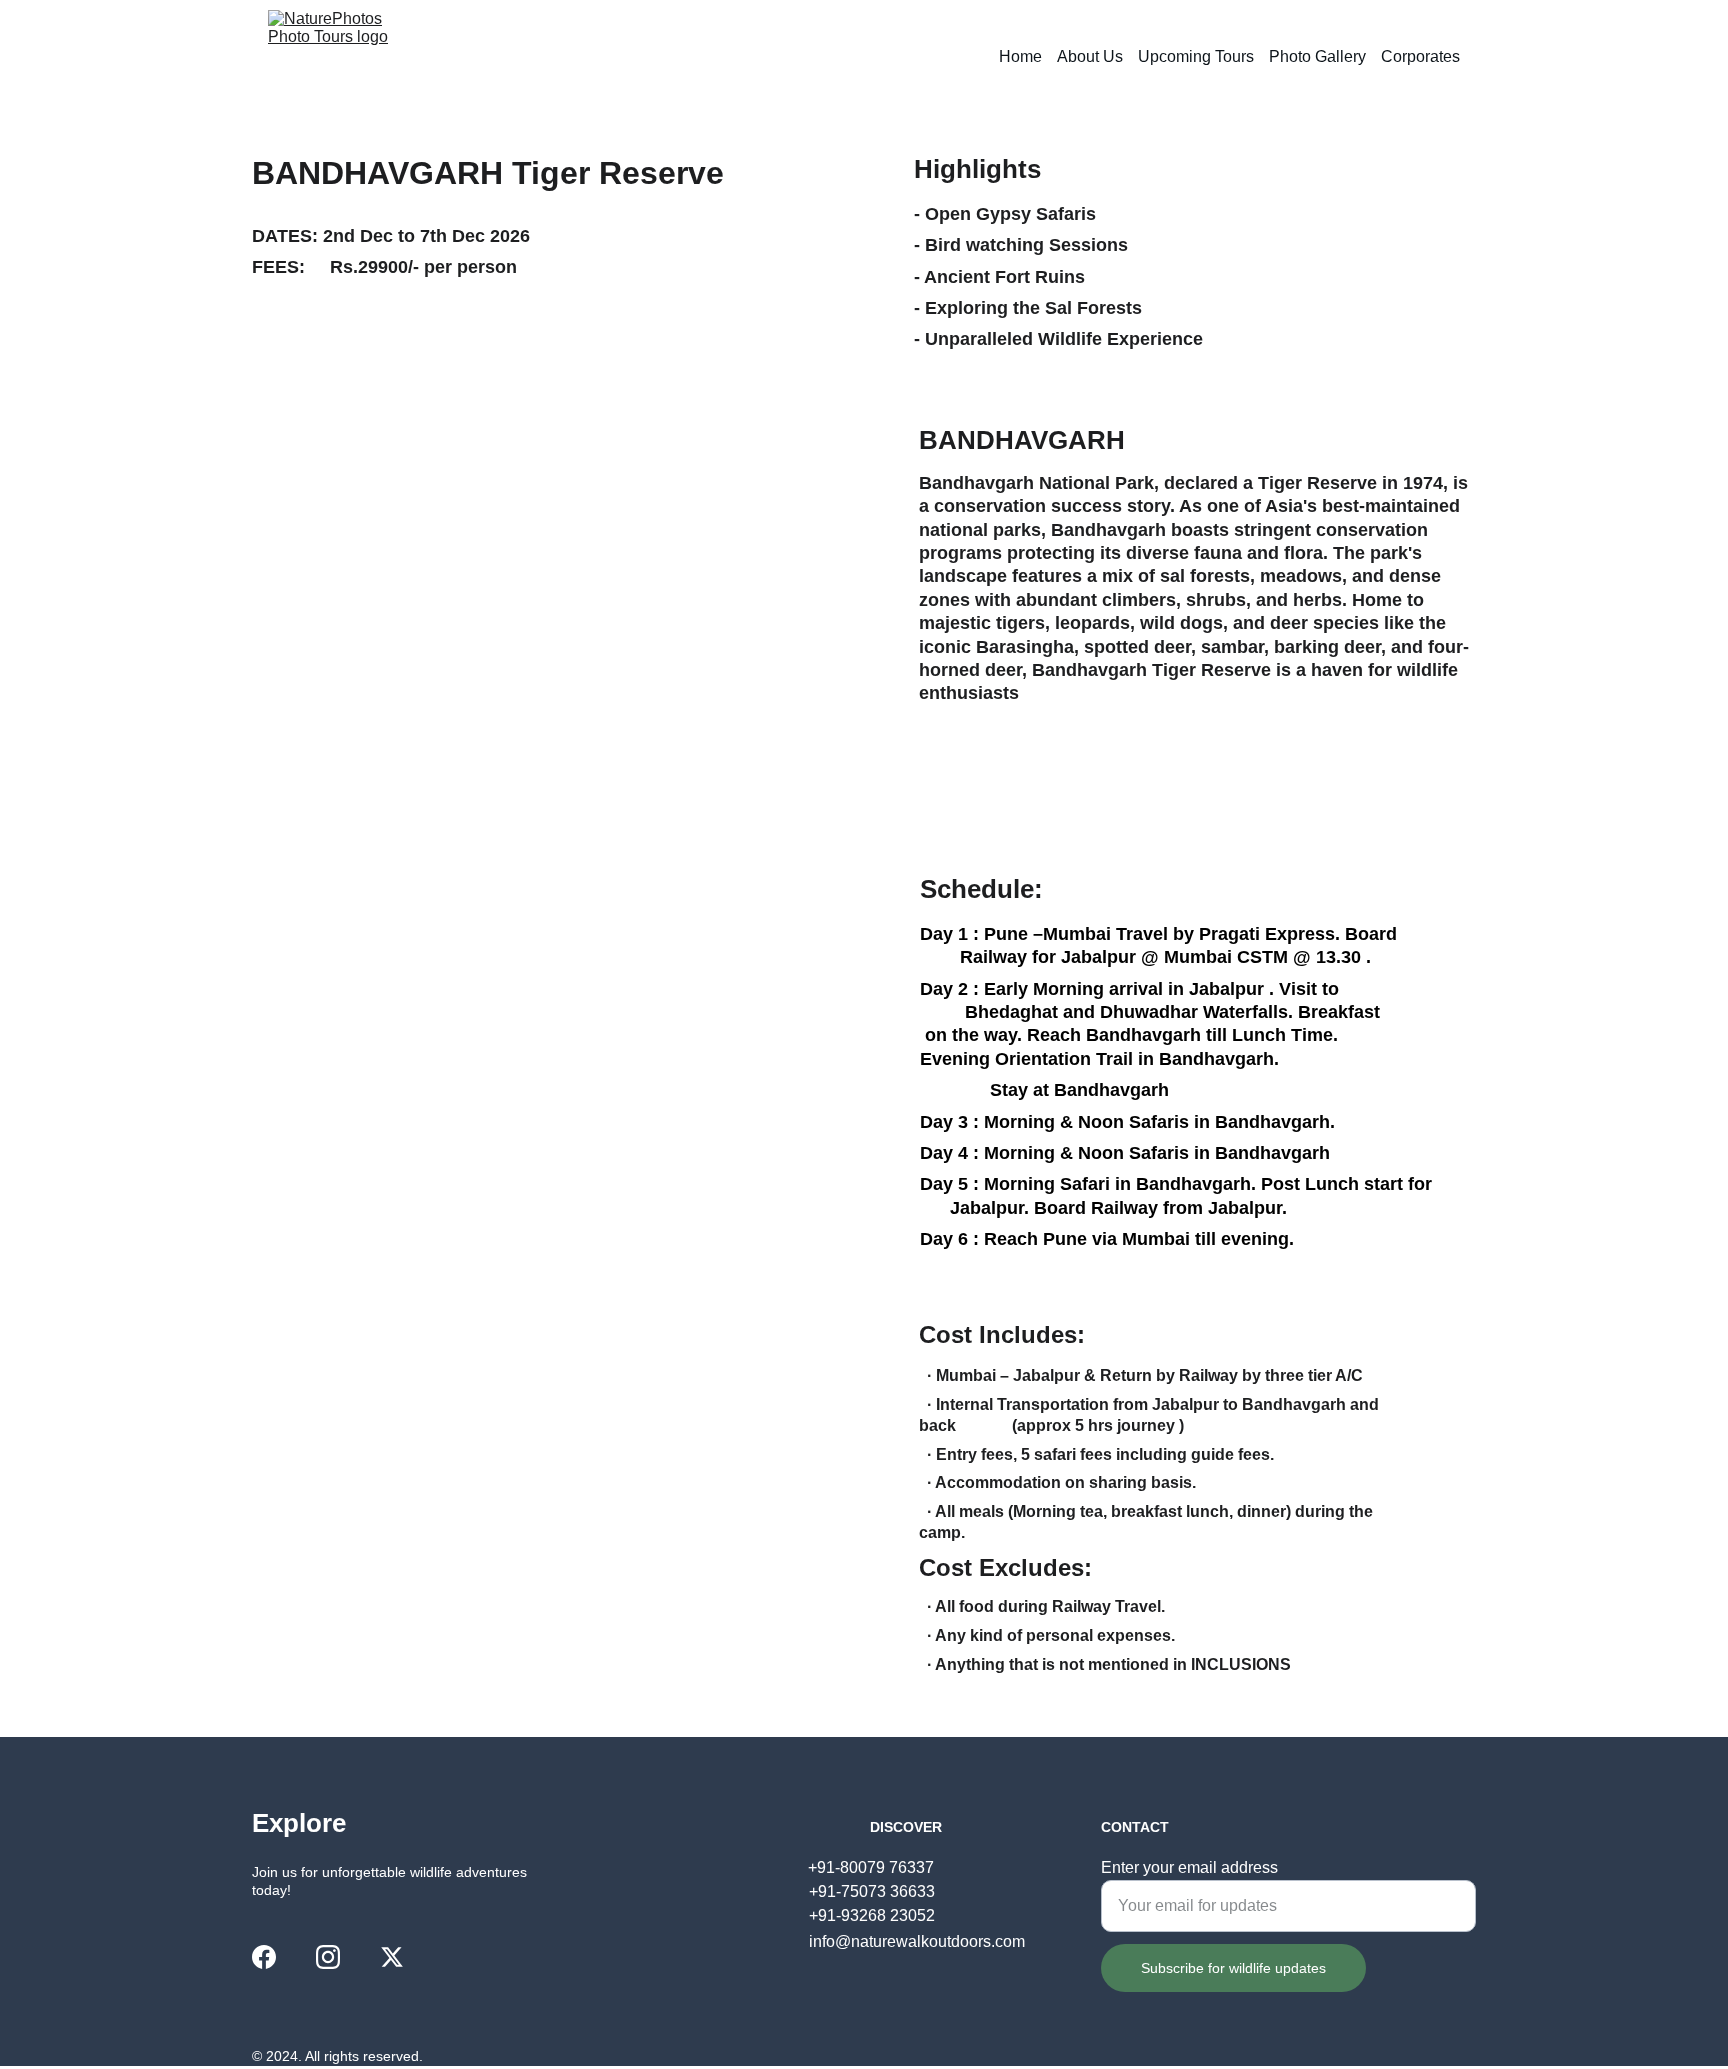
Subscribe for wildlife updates (1233, 1968)
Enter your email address (1189, 1867)
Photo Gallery (1317, 56)
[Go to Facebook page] (264, 1957)
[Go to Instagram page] (328, 1957)
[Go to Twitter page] (392, 1957)
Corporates (1420, 56)
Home (1020, 56)
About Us (1090, 56)
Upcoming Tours (1196, 56)
